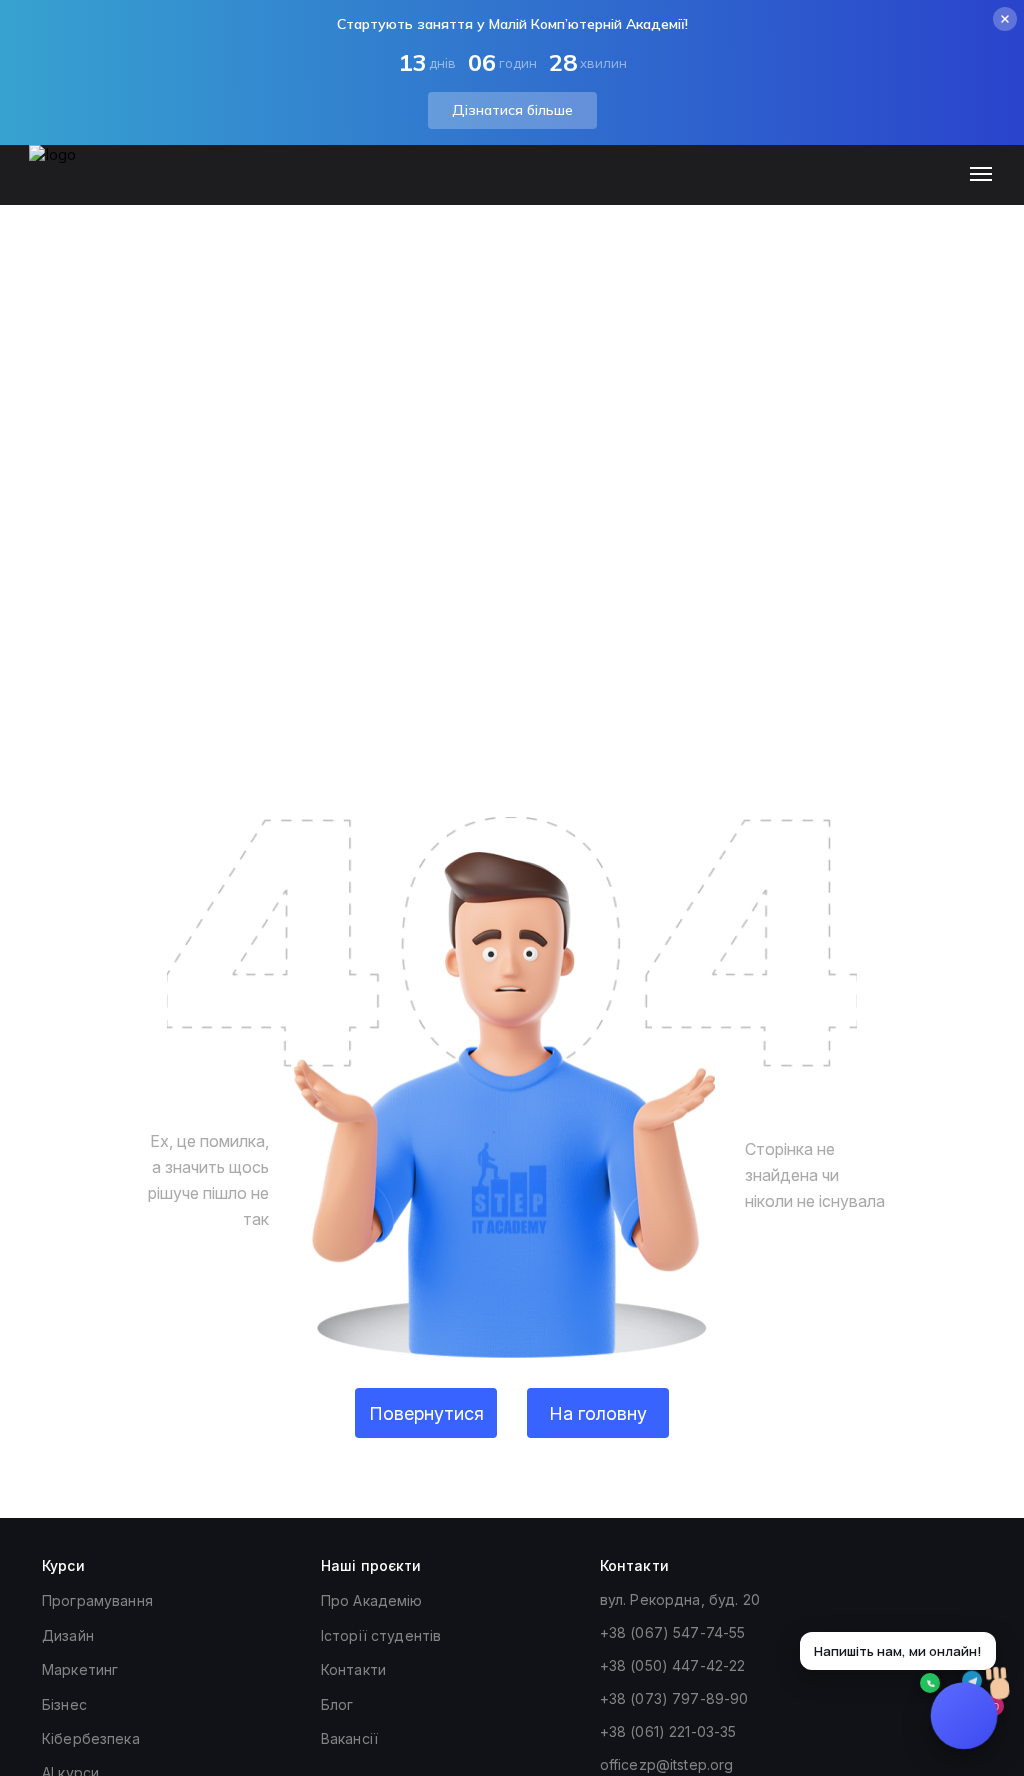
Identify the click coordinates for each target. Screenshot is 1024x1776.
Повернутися (426, 1413)
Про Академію (372, 1600)
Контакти (353, 1669)
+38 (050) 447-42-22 (673, 1665)
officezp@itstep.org (667, 1764)
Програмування (97, 1600)
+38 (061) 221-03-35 (668, 1731)
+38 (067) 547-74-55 (673, 1632)
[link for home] (64, 185)
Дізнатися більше (512, 110)
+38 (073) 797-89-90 (674, 1698)
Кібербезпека (91, 1738)
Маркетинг (80, 1669)
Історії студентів (381, 1635)
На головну (598, 1413)
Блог (337, 1704)
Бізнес (64, 1704)
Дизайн (68, 1635)
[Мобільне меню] (985, 175)
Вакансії (349, 1738)
